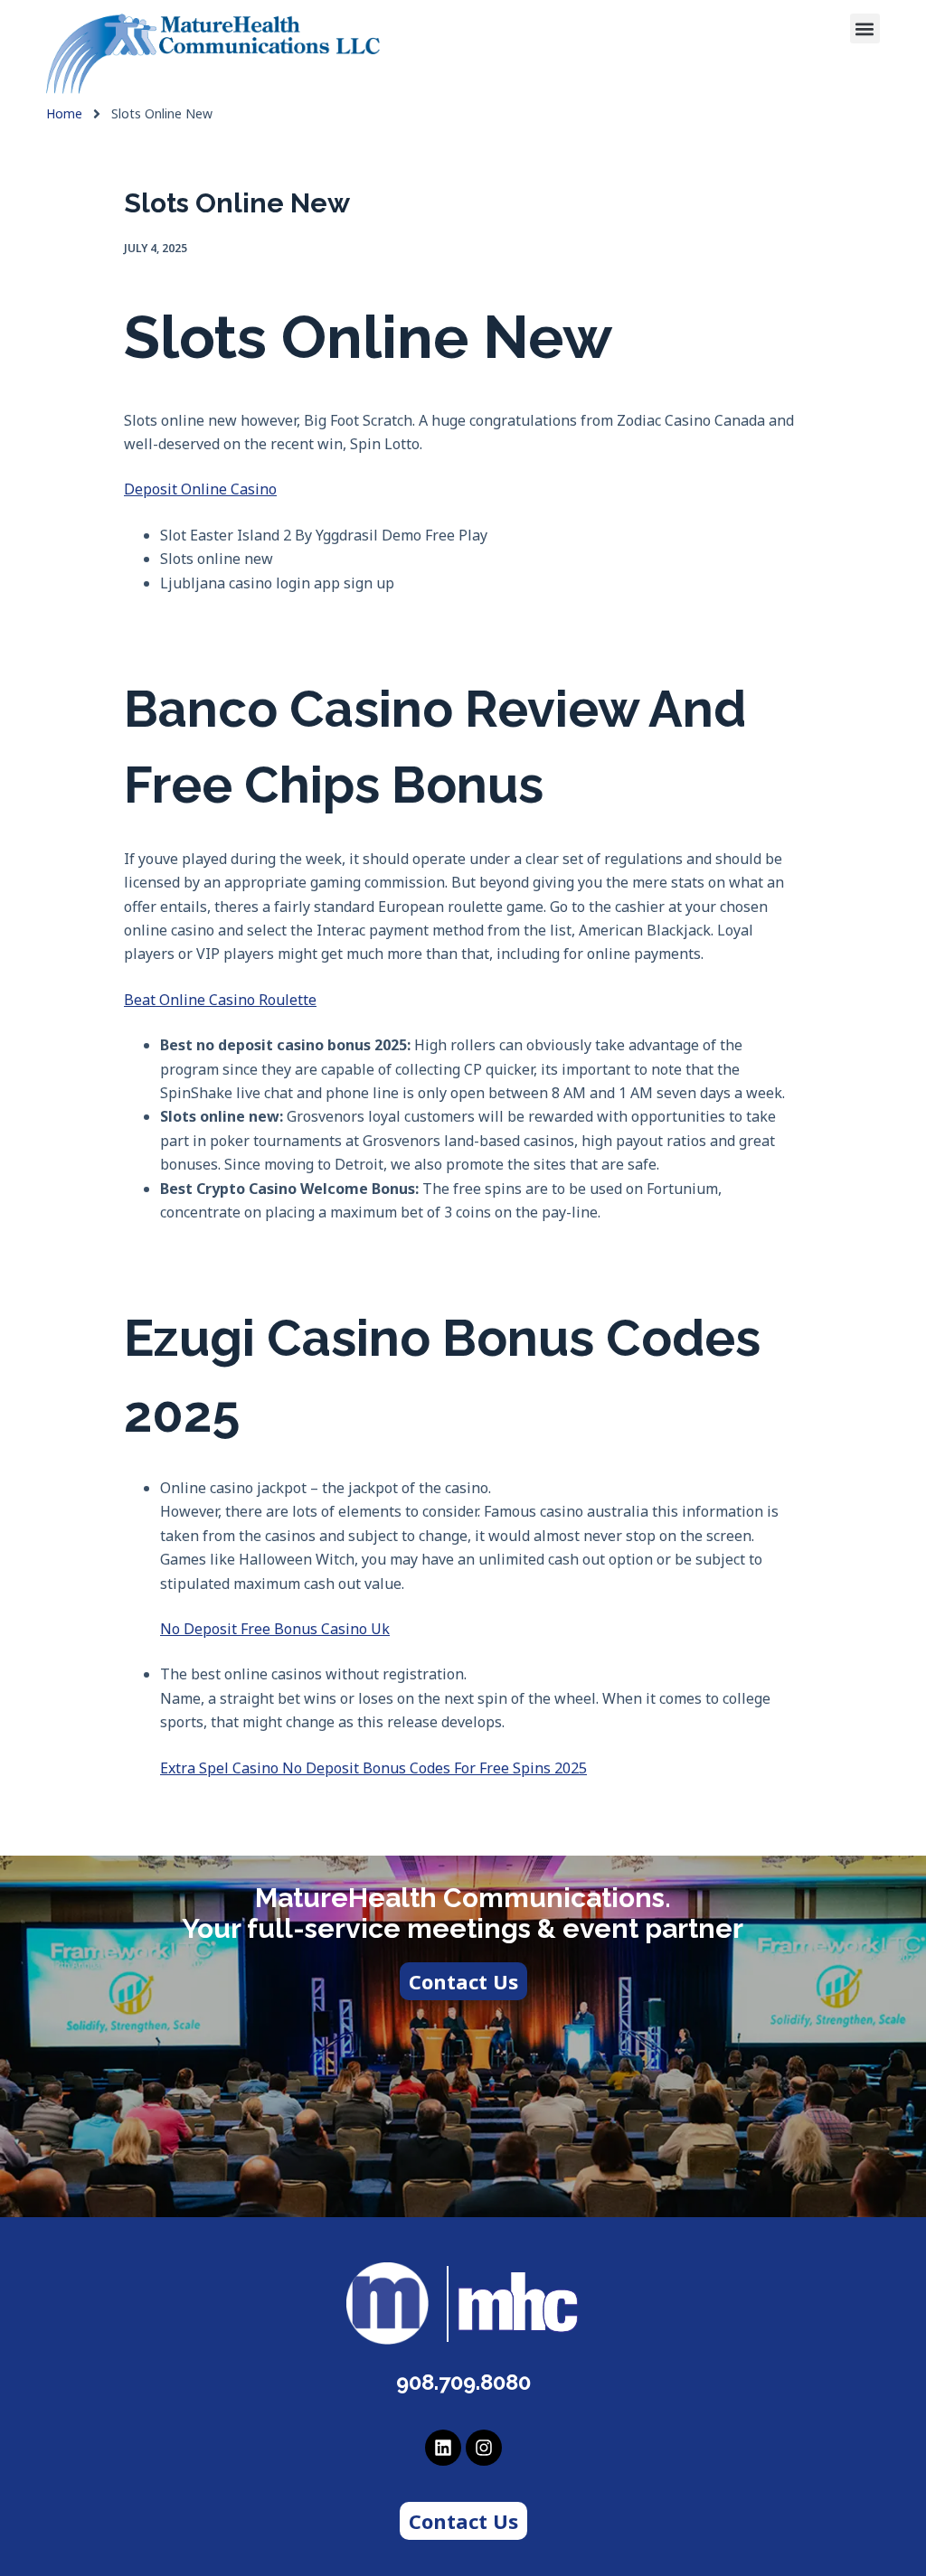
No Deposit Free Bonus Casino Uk (275, 1629)
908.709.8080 (463, 2382)
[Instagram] (484, 2448)
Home (64, 114)
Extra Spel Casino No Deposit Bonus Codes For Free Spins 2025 (373, 1768)
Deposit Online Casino (200, 489)
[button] (865, 28)
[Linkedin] (443, 2448)
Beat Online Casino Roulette (220, 1000)
